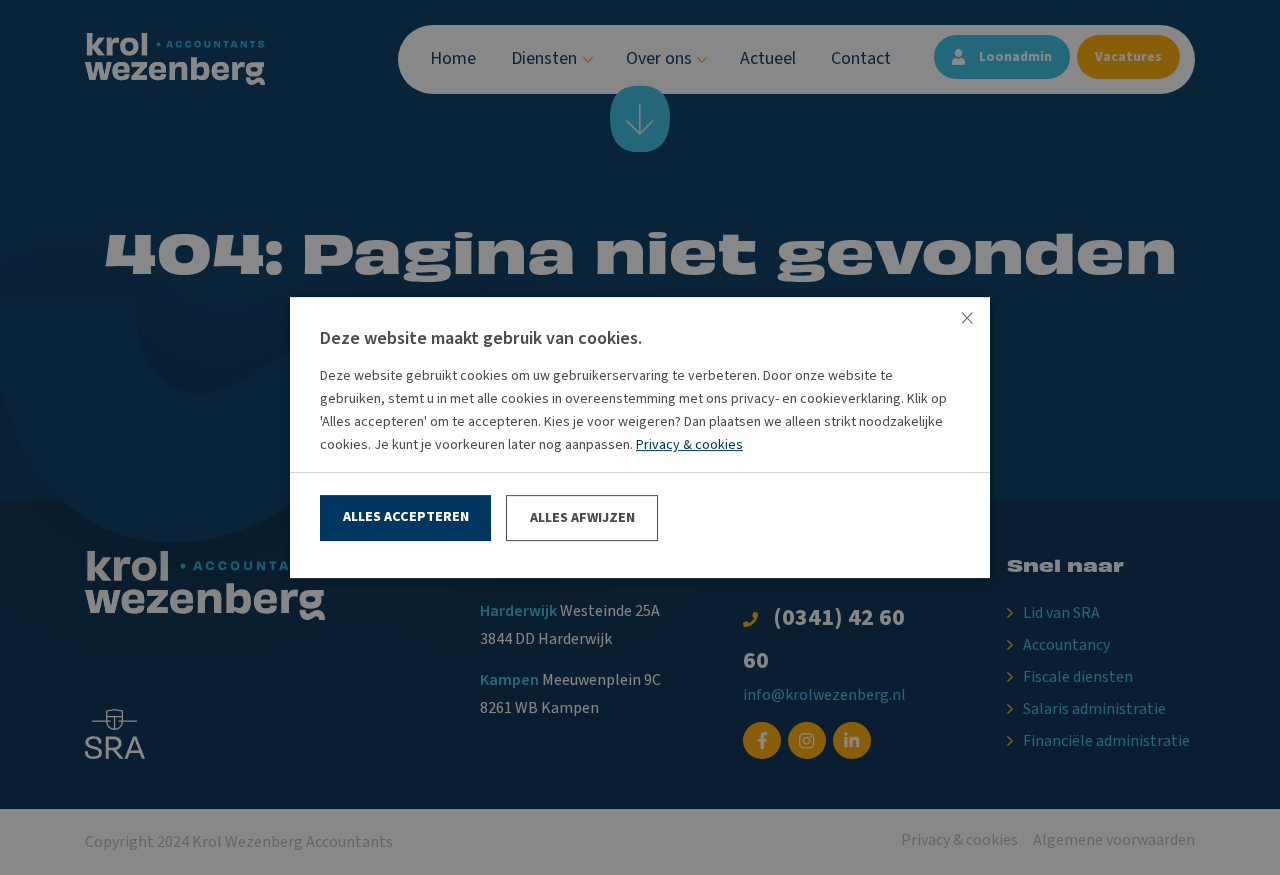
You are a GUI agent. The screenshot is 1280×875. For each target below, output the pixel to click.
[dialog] (640, 437)
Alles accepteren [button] (406, 517)
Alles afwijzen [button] (582, 518)
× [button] (967, 319)
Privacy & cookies (689, 445)
